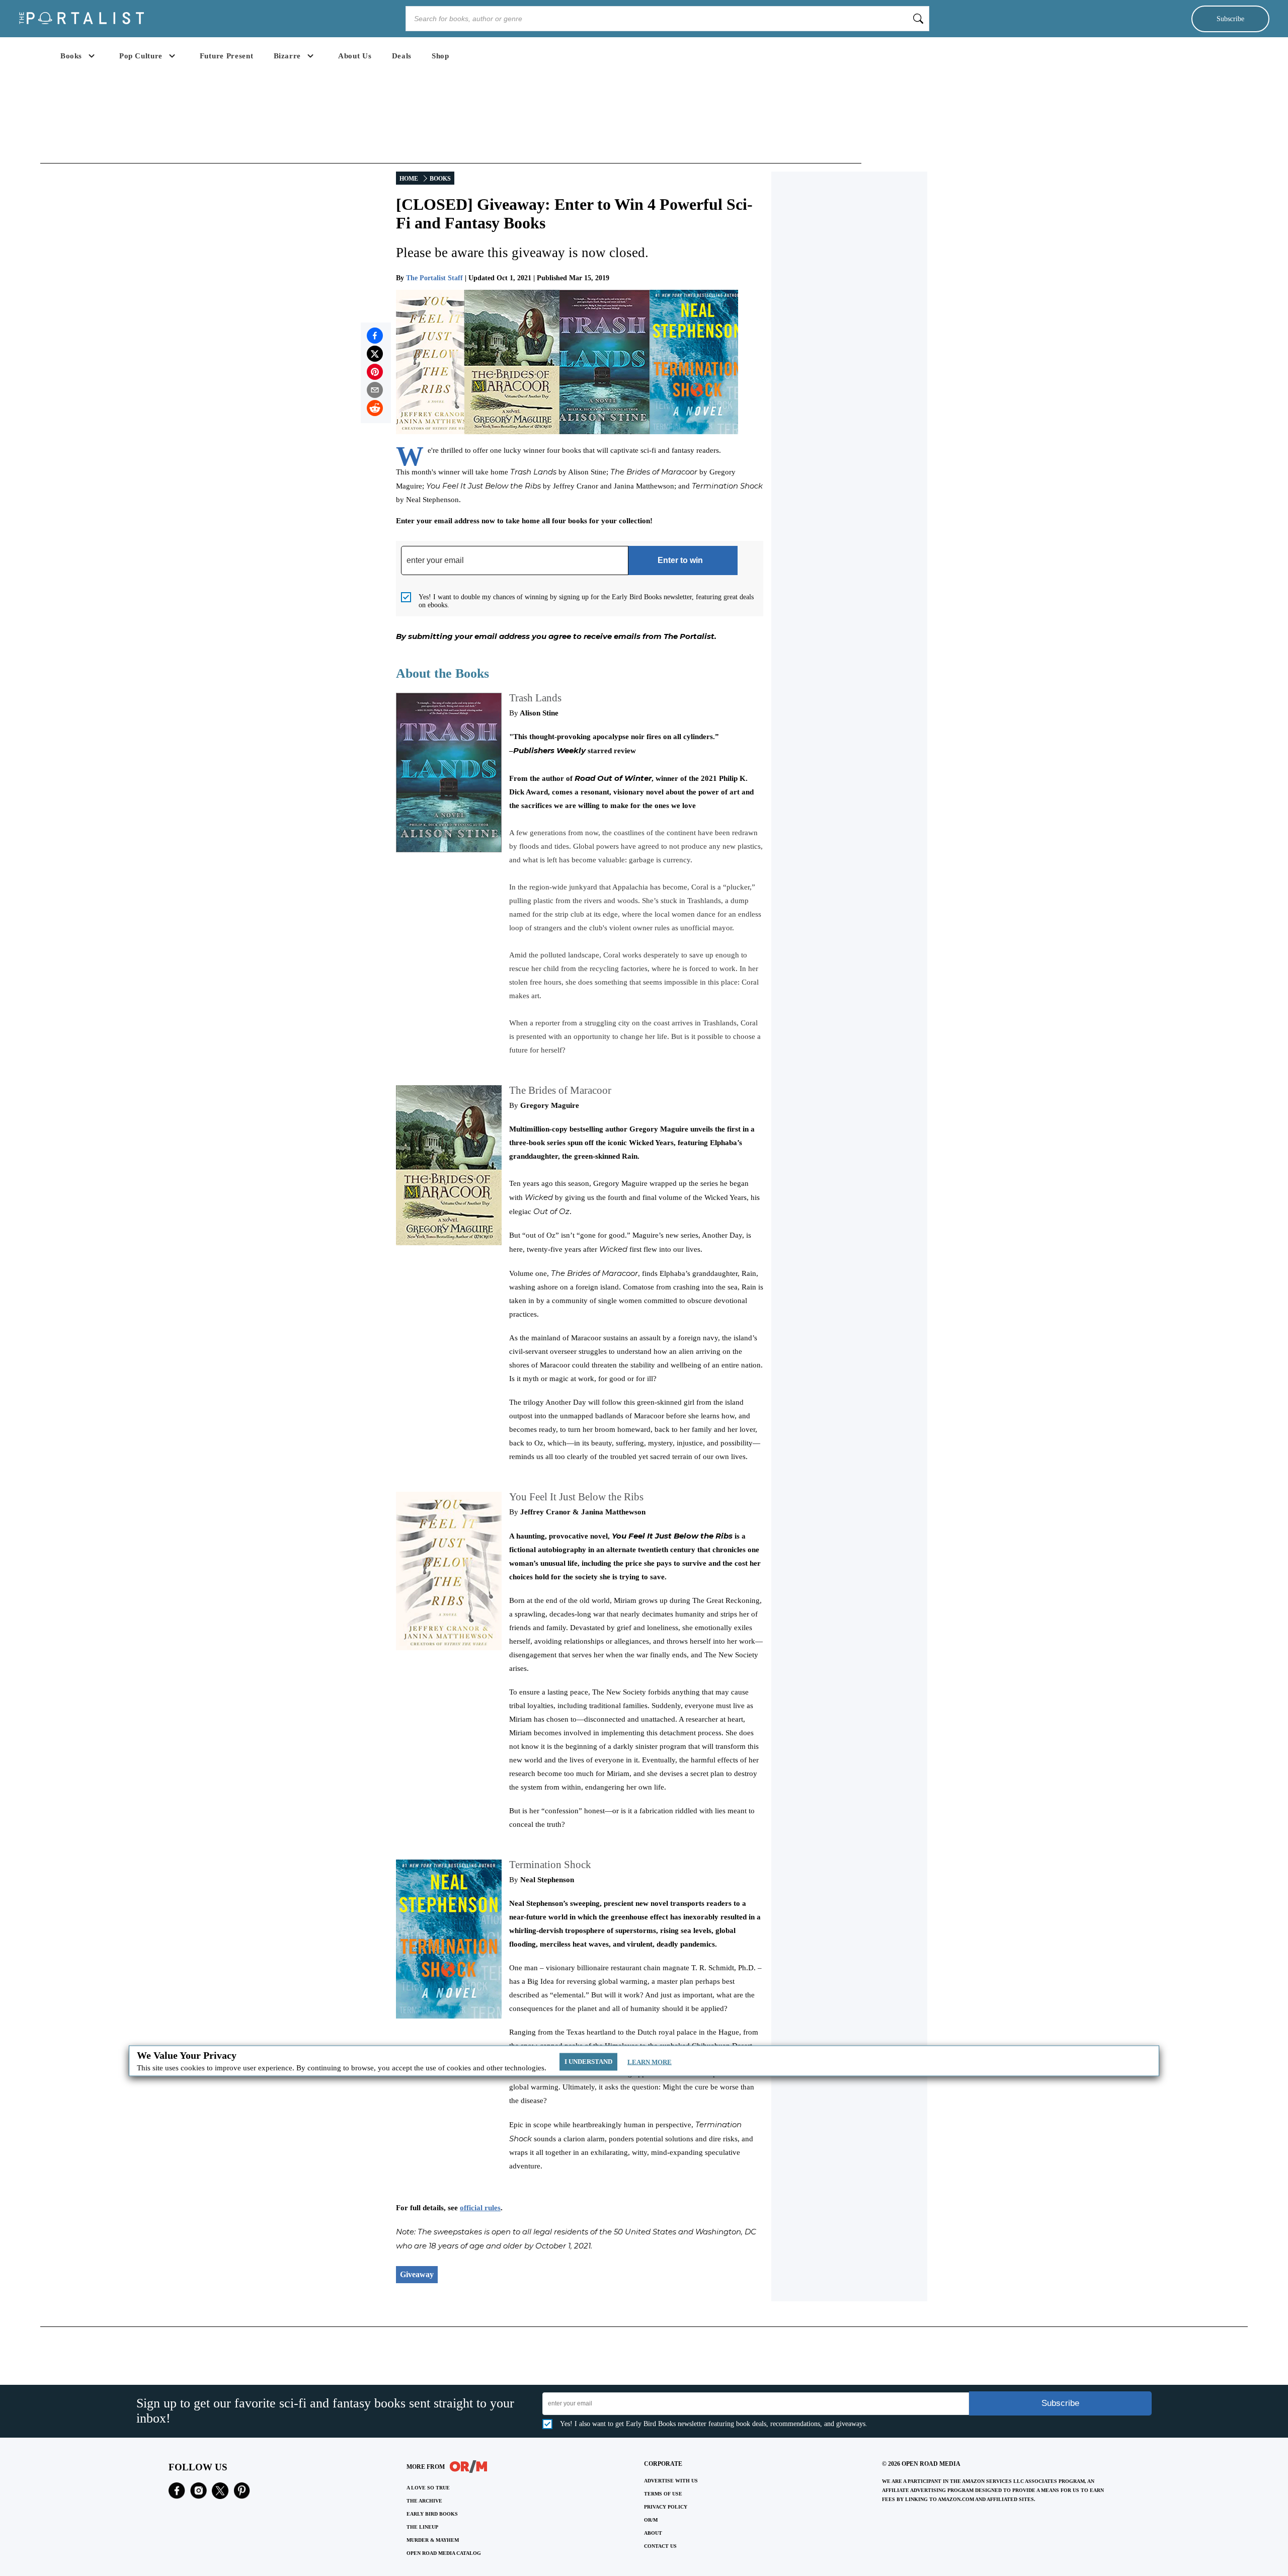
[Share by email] (375, 390)
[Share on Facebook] (375, 336)
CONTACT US (660, 2546)
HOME (409, 179)
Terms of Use (663, 2494)
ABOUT (653, 2533)
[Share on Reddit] (375, 408)
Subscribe (1230, 19)
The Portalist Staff (434, 278)
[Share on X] (375, 354)
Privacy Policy (666, 2507)
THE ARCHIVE (424, 2501)
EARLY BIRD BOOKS (432, 2514)
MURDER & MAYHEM (433, 2540)
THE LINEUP (422, 2527)
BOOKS (440, 179)
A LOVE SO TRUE (428, 2488)
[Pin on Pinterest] (375, 372)
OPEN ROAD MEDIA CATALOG (444, 2553)
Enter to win (680, 560)
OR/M (651, 2520)
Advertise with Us (671, 2481)
